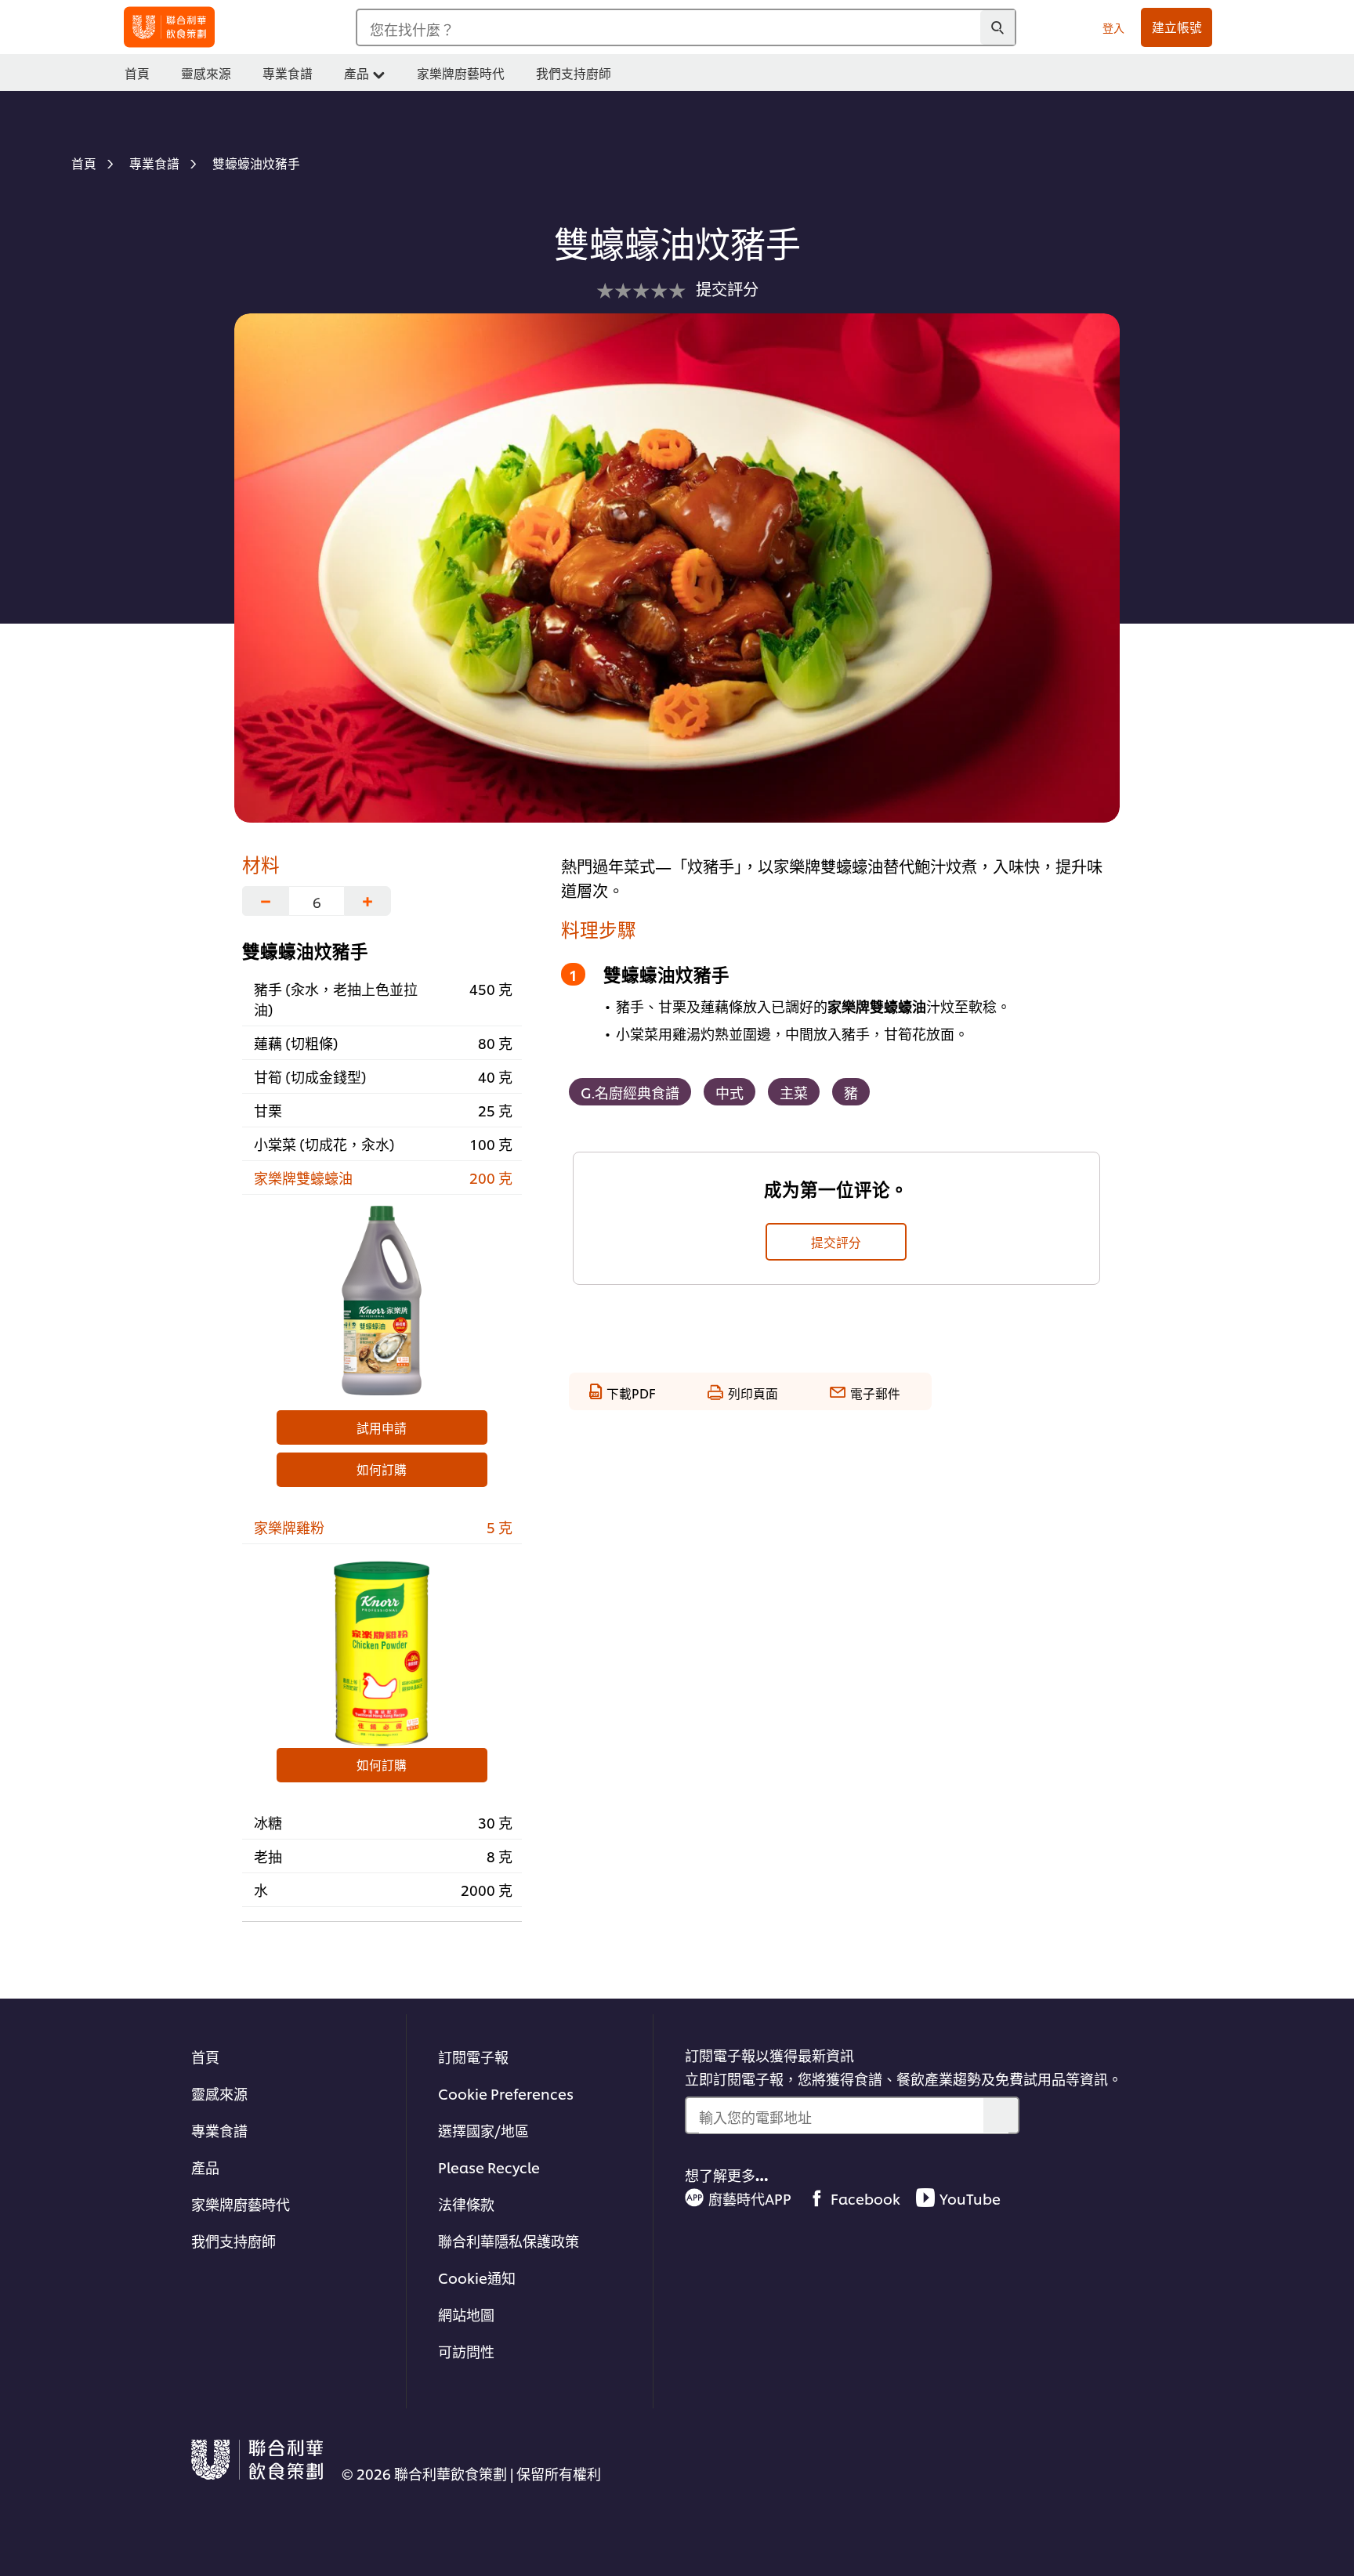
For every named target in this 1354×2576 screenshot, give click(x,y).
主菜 (794, 1092)
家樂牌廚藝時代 (241, 2203)
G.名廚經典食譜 (630, 1092)
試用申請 (382, 1427)
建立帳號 (1177, 27)
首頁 (205, 2056)
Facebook (865, 2198)
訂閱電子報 (473, 2056)
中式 (729, 1092)
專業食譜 (219, 2130)
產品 (205, 2167)
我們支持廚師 (234, 2240)
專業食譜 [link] (288, 73)
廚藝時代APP (750, 2198)
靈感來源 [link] (206, 73)
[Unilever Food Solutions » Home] (169, 27)
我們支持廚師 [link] (574, 73)
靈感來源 (219, 2093)
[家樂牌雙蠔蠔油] (382, 1301)
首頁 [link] (137, 73)
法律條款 (466, 2203)
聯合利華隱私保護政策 (509, 2240)
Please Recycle (489, 2167)
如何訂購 (382, 1469)
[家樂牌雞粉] (382, 1650)
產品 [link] (357, 73)
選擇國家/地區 (483, 2130)
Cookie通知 (477, 2277)
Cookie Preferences (506, 2093)
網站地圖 (466, 2314)
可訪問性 (466, 2351)
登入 (1113, 27)
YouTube (970, 2198)
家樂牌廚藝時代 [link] (461, 73)
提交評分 (836, 1242)
